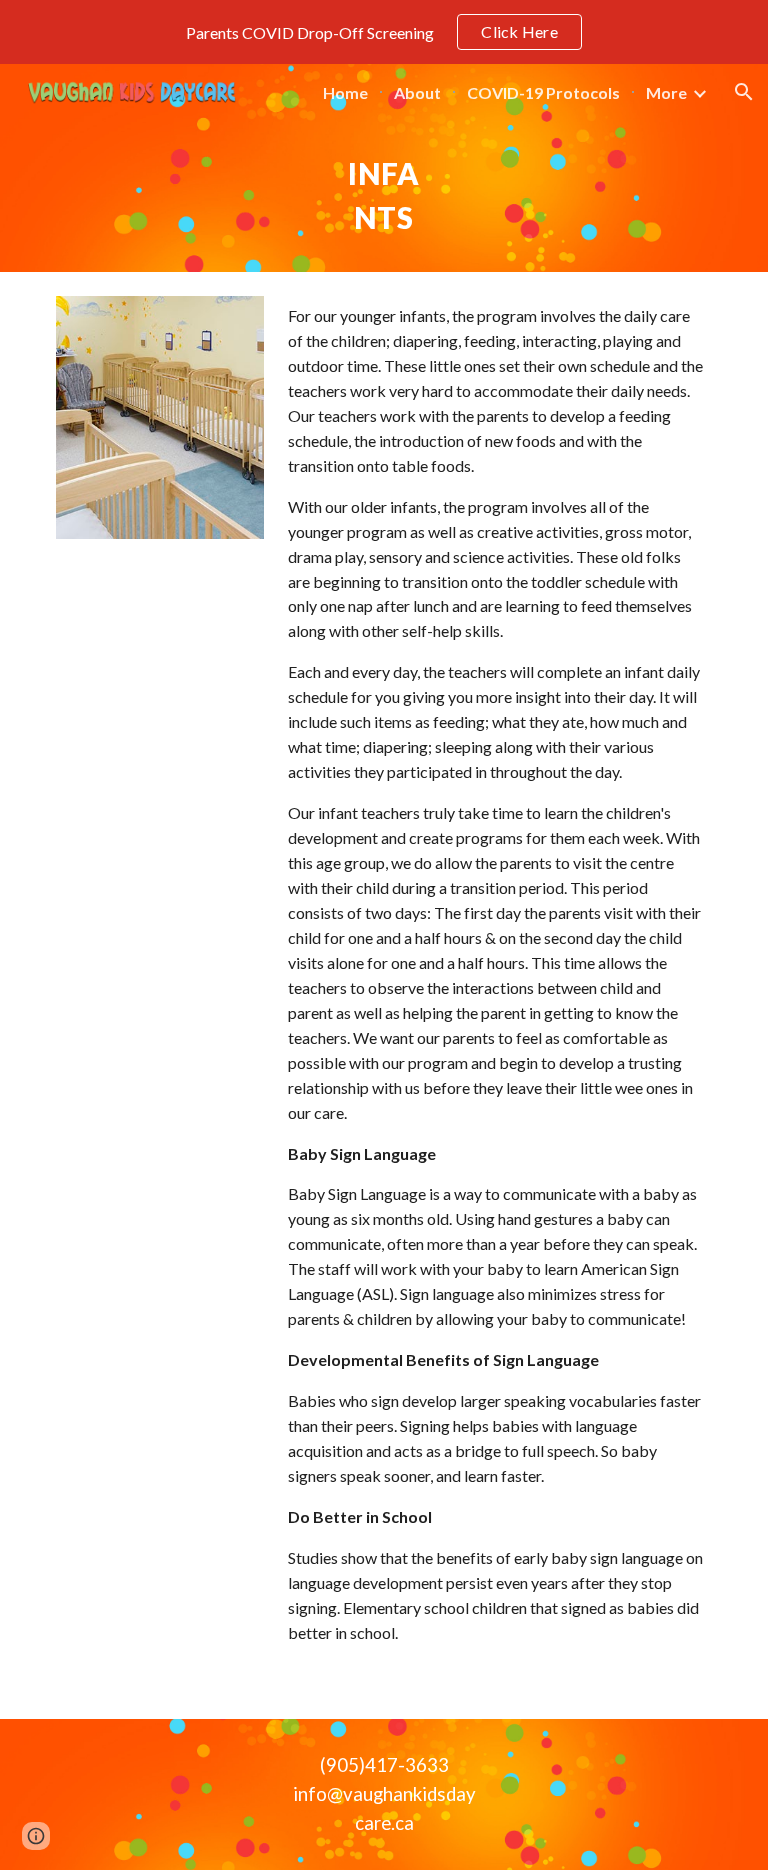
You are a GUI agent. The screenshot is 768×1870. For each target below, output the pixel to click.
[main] (383, 196)
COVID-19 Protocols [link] (543, 92)
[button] (744, 92)
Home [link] (345, 92)
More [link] (666, 92)
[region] (384, 32)
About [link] (417, 92)
